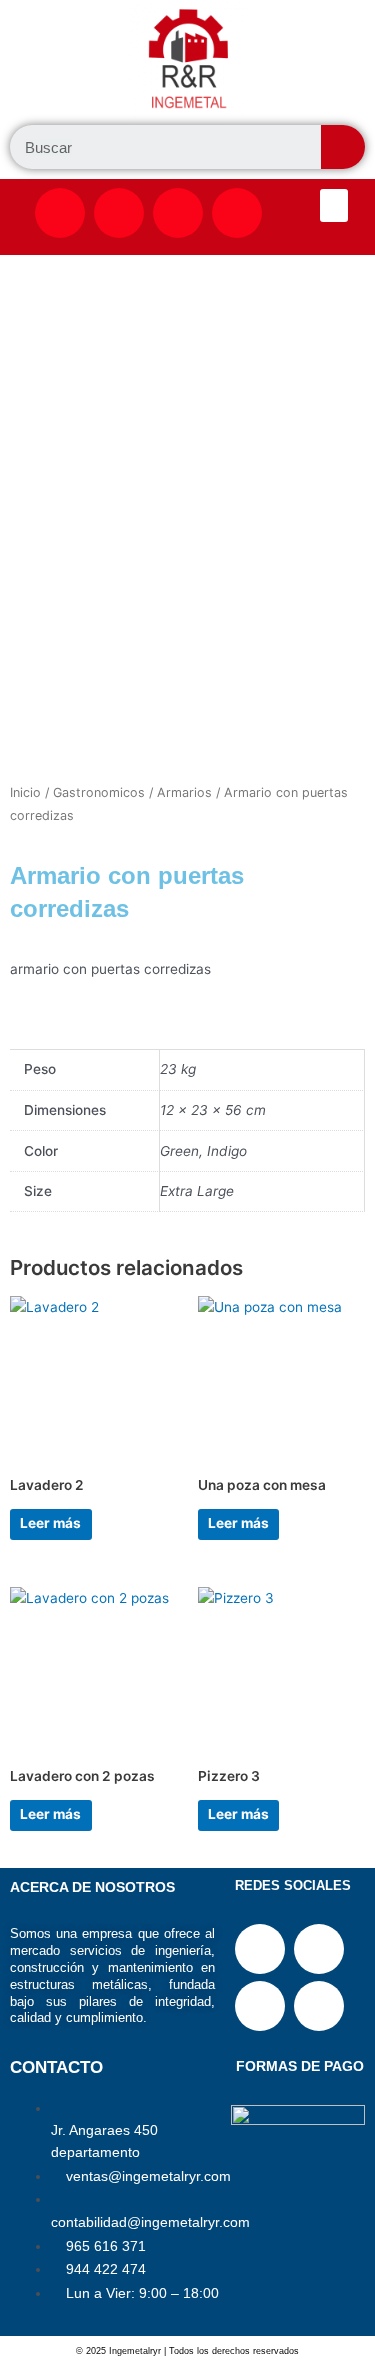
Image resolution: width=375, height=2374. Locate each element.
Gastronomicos (99, 792)
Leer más (50, 1523)
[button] (334, 205)
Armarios (184, 792)
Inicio (25, 792)
